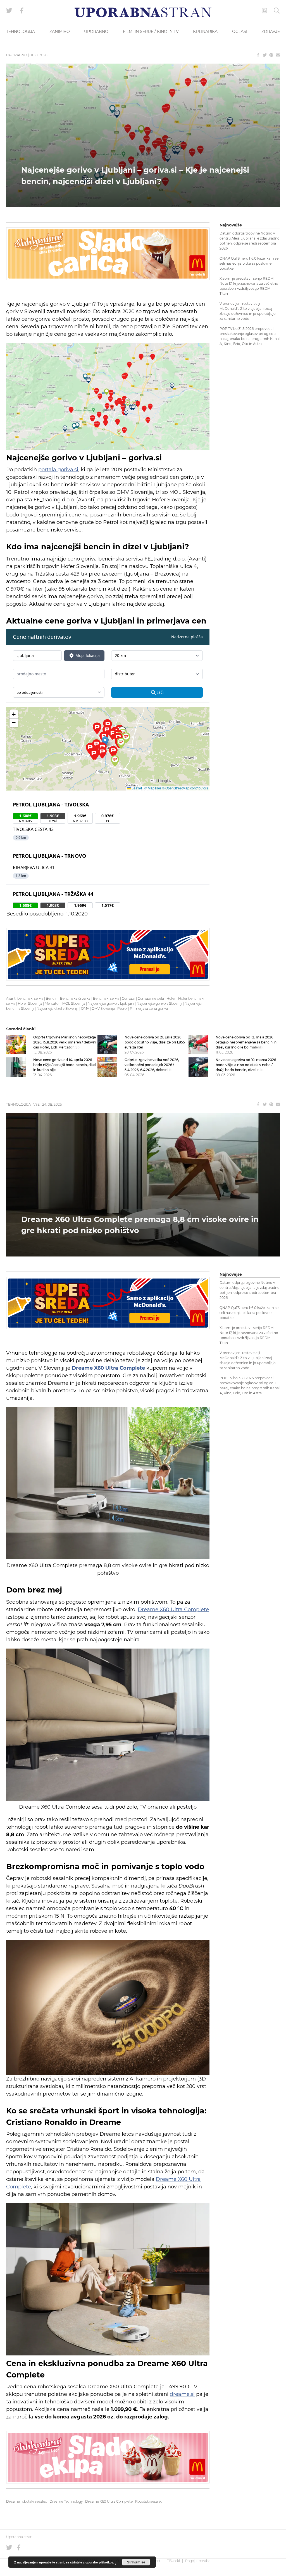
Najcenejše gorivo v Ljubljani (111, 1003)
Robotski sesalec (149, 2501)
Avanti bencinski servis (25, 998)
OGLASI (240, 32)
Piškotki (173, 2561)
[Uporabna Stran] (143, 12)
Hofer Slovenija (30, 1003)
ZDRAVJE (271, 32)
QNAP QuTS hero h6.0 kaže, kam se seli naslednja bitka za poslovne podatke (249, 263)
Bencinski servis (106, 998)
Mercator (52, 1003)
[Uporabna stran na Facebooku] (22, 11)
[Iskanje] (277, 11)
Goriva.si (128, 998)
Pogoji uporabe (198, 2561)
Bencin (52, 998)
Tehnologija (18, 1104)
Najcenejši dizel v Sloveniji (58, 1008)
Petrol (122, 1008)
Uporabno (17, 55)
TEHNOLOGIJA (21, 32)
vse (36, 1104)
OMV (85, 1008)
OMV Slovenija (103, 1008)
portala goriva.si (58, 470)
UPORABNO (96, 32)
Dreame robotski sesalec (27, 2501)
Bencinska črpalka (75, 998)
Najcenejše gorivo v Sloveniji (159, 1003)
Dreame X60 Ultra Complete (173, 1610)
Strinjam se (136, 2562)
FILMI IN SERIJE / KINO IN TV (151, 32)
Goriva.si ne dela (151, 998)
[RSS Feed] (264, 11)
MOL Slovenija (74, 1003)
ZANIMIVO (60, 32)
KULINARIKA (205, 32)
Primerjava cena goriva (149, 1008)
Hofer (171, 998)
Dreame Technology (66, 2501)
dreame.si (182, 2394)
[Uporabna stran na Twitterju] (9, 11)
